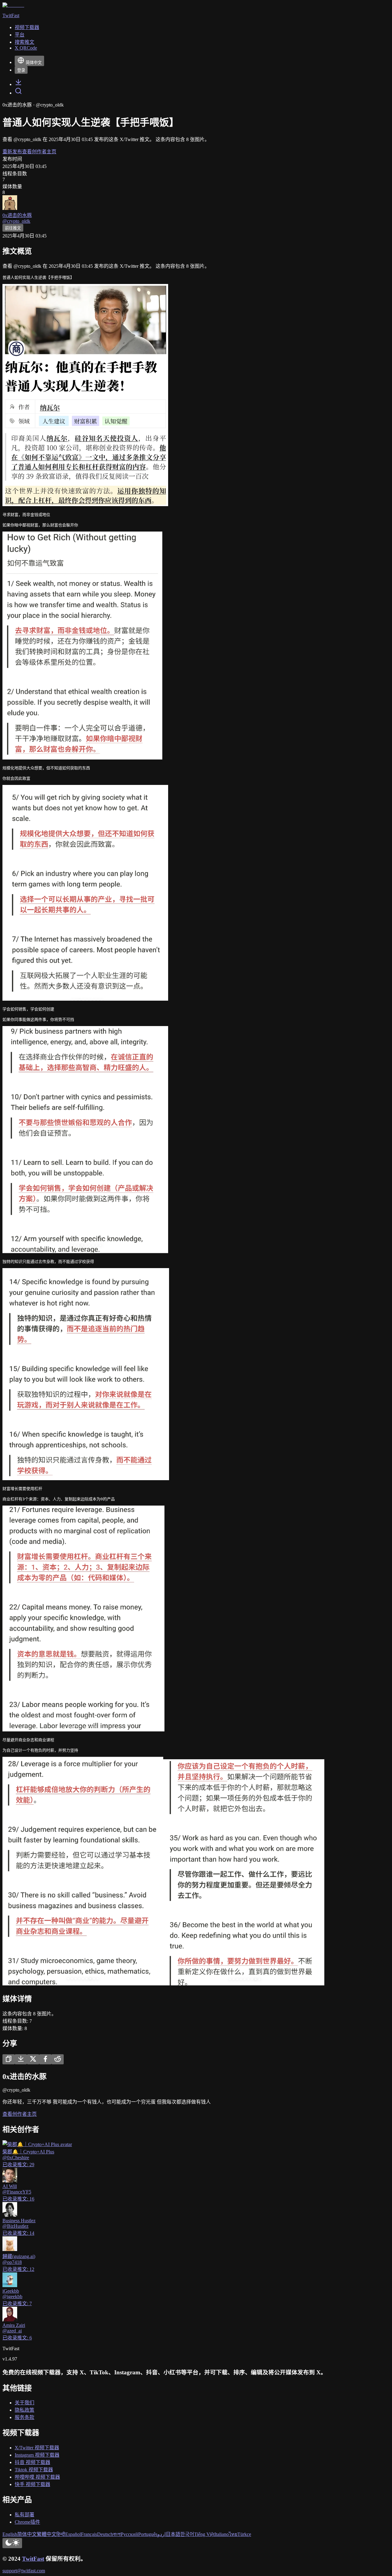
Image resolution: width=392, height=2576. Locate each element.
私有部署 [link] (24, 2515)
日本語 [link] (173, 2534)
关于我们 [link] (24, 2403)
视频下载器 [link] (27, 27)
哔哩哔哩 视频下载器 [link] (37, 2477)
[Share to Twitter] (33, 2059)
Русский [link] (129, 2534)
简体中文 (34, 63)
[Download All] (21, 2059)
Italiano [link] (222, 2534)
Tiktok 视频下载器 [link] (34, 2470)
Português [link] (148, 2534)
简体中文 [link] (27, 2534)
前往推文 (13, 228)
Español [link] (73, 2534)
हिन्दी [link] (61, 2534)
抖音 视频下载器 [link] (32, 2462)
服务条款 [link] (24, 2417)
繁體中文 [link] (47, 2534)
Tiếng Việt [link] (204, 2534)
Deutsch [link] (105, 2534)
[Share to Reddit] (58, 2059)
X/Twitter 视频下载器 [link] (37, 2448)
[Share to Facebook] (45, 2059)
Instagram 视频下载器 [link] (37, 2455)
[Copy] (9, 2059)
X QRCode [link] (26, 48)
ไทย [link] (233, 2534)
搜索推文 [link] (24, 42)
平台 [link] (20, 35)
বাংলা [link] (117, 2534)
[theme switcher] (12, 2543)
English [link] (10, 2534)
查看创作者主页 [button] (39, 152)
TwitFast (33, 2559)
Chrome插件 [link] (27, 2522)
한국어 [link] (187, 2534)
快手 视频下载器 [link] (32, 2484)
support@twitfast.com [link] (24, 2571)
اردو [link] (162, 2534)
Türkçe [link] (244, 2534)
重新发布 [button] (12, 152)
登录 (21, 70)
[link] (18, 84)
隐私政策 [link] (24, 2410)
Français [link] (89, 2534)
